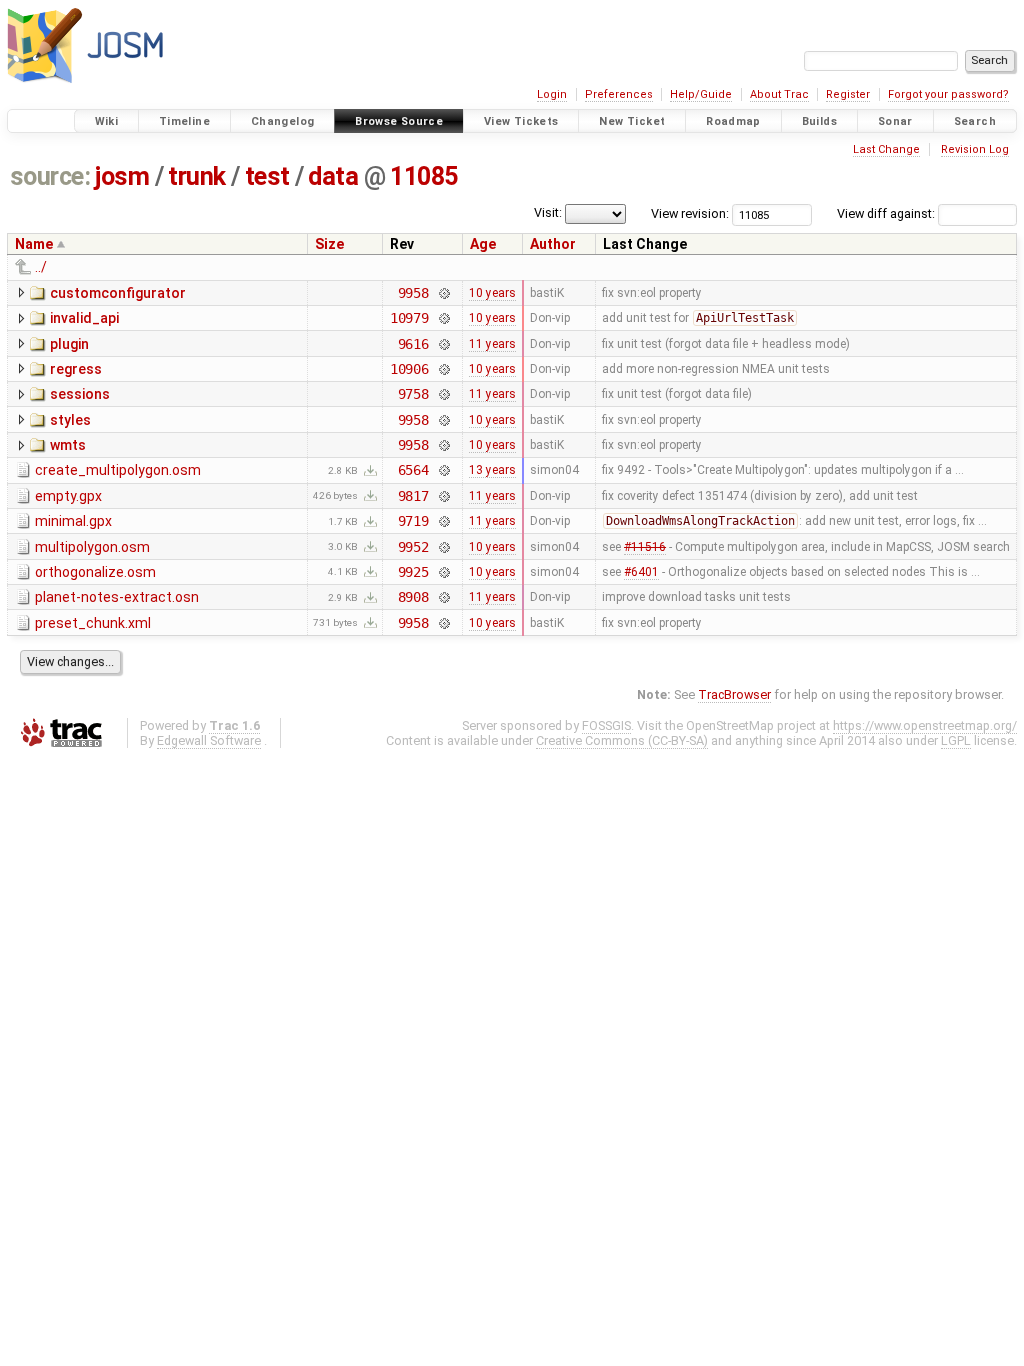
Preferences (619, 94)
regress (76, 369)
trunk (197, 176)
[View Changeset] (443, 293)
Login (552, 94)
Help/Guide (701, 94)
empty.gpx (68, 496)
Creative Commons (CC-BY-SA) (622, 740)
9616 (413, 344)
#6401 (641, 572)
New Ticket (632, 121)
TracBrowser (734, 694)
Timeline (184, 121)
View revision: (690, 213)
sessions (80, 394)
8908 (413, 597)
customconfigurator (118, 293)
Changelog (282, 121)
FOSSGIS (606, 725)
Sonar (895, 121)
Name (34, 244)
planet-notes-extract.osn (117, 597)
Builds (819, 121)
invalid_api (84, 318)
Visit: (548, 212)
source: (50, 176)
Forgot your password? (948, 94)
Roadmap (733, 121)
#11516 (645, 547)
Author (553, 244)
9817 (413, 496)
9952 (413, 547)
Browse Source (399, 121)
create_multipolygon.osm (118, 470)
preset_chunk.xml (93, 623)
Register (848, 94)
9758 (413, 394)
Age (483, 244)
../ (41, 267)
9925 (413, 572)
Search (975, 121)
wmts (68, 445)
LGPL (956, 740)
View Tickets (521, 121)
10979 (409, 318)
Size (329, 244)
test (267, 176)
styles (70, 420)
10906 (409, 369)
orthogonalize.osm (95, 572)
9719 (413, 521)
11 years (492, 344)
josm (122, 176)
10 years (492, 293)
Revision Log (975, 149)
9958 (413, 293)
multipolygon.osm (92, 547)
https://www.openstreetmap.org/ (925, 725)
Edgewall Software (209, 740)
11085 (424, 176)
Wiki (107, 121)
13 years (492, 470)
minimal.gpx (73, 521)
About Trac (779, 94)
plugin (69, 344)
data (333, 176)
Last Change (886, 149)
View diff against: (887, 213)
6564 (413, 470)
